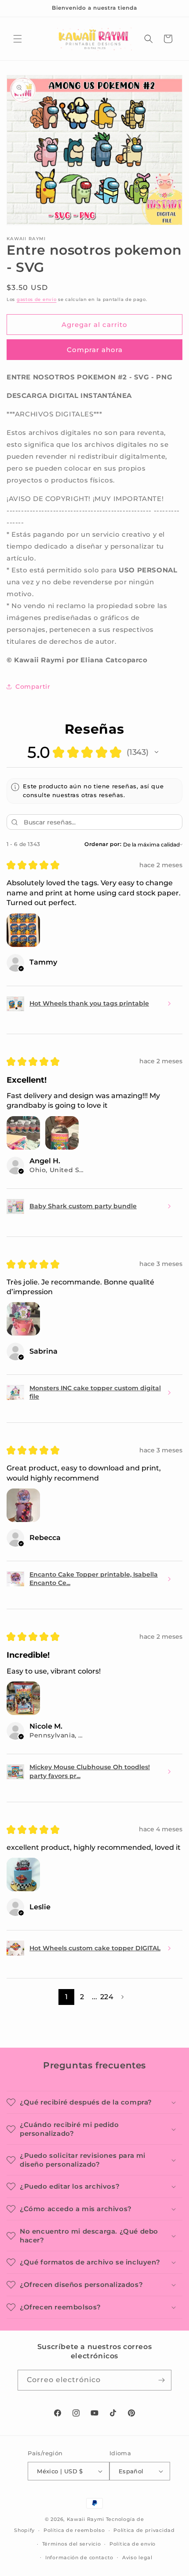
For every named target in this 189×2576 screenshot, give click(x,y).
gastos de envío (37, 299)
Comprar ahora (95, 350)
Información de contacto (79, 2557)
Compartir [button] (33, 687)
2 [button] (82, 1997)
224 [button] (107, 1997)
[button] (18, 39)
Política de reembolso (74, 2530)
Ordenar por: (103, 844)
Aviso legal (137, 2557)
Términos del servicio (72, 2544)
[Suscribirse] (161, 2380)
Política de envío (133, 2544)
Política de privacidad (144, 2530)
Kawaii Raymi (85, 2519)
